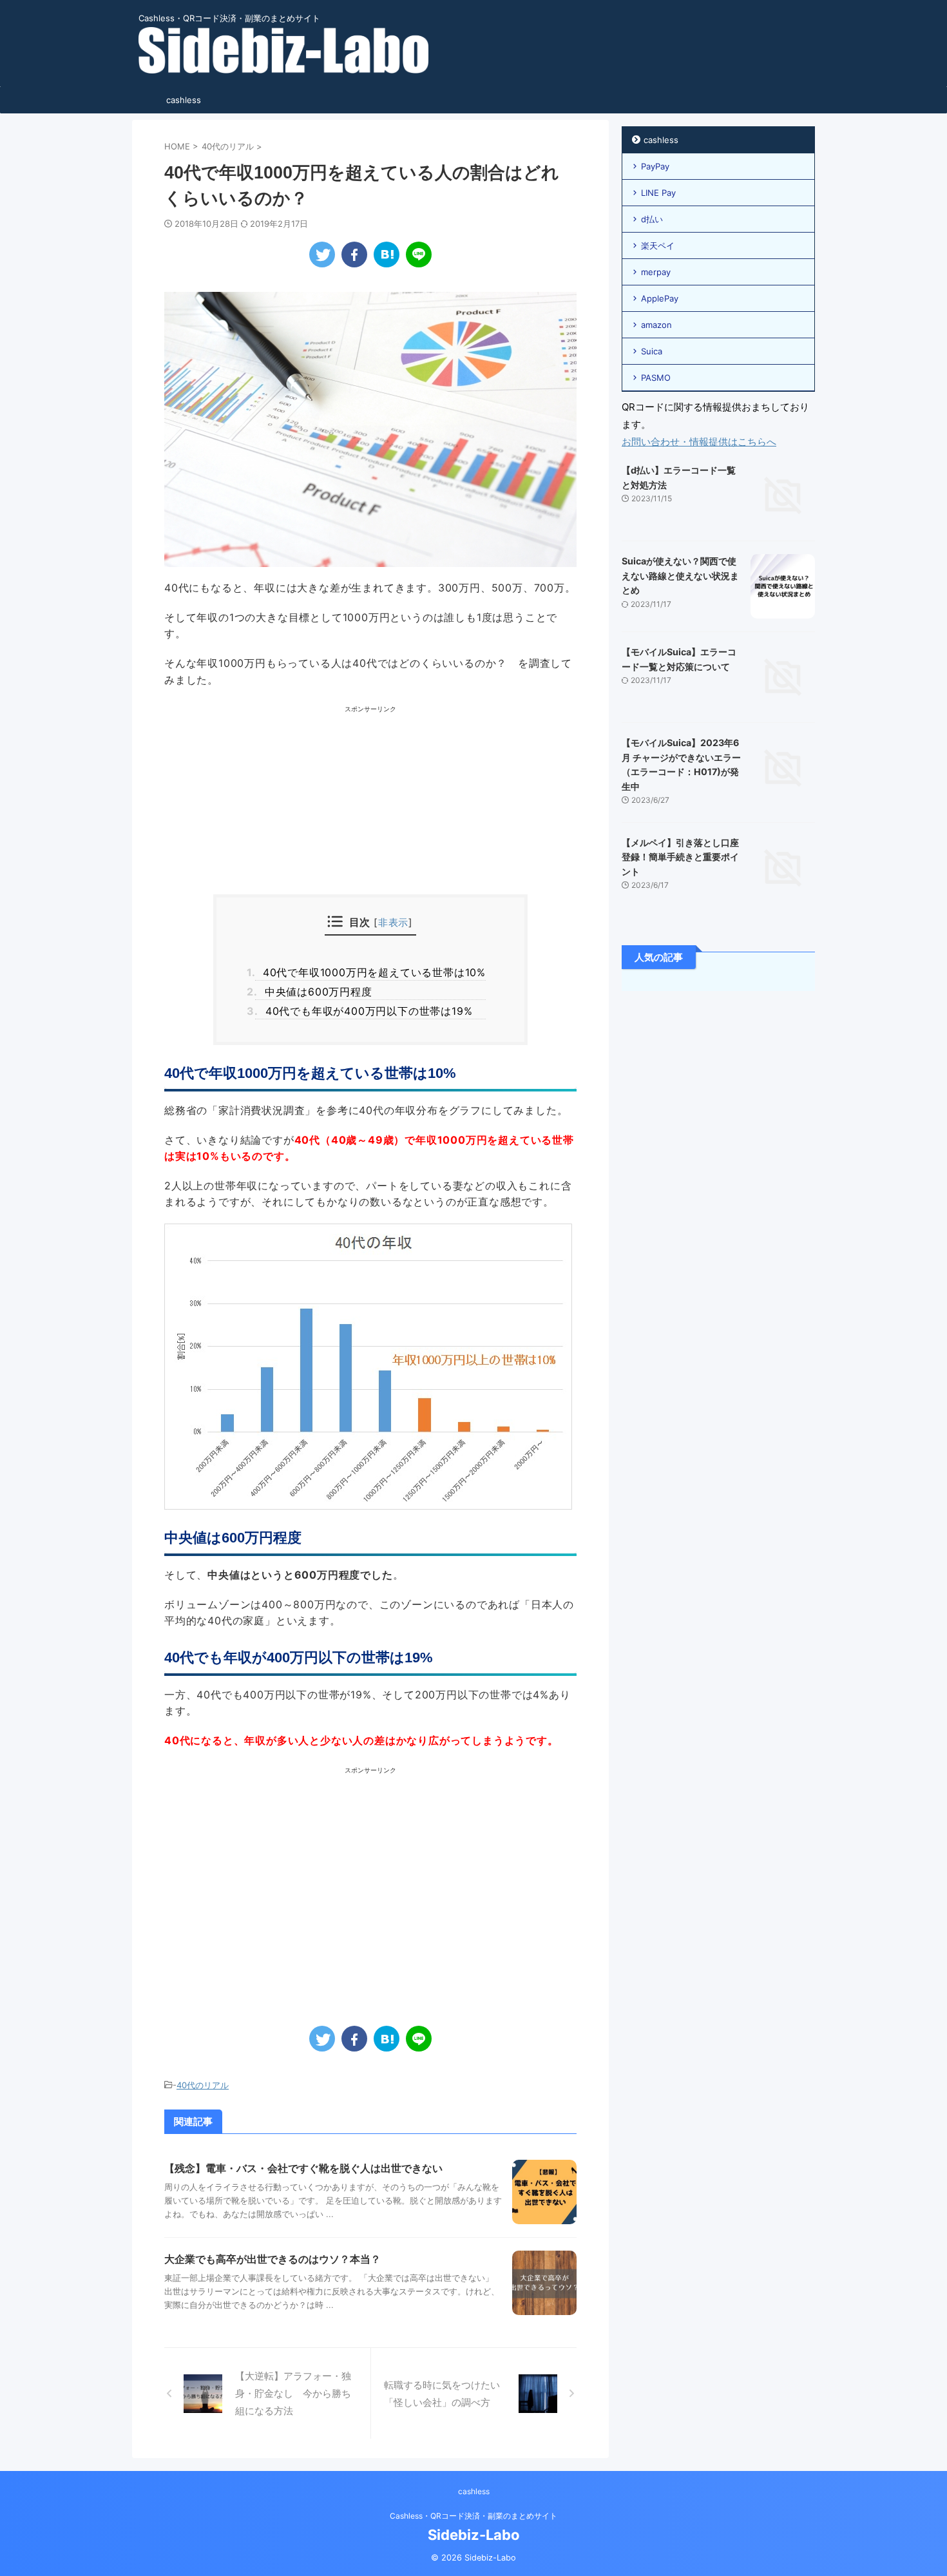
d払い (652, 219)
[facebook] (354, 255)
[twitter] (322, 255)
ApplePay (660, 298)
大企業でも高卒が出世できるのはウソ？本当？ (273, 2259)
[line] (419, 255)
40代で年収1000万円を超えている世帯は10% (370, 972)
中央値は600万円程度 (313, 992)
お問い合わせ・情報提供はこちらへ (699, 442)
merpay (656, 272)
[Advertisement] (370, 804)
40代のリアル (203, 2085)
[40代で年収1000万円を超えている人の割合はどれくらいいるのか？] (387, 255)
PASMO (656, 378)
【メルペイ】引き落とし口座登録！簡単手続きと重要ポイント (680, 857)
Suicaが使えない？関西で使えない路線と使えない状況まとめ (680, 575)
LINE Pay (658, 193)
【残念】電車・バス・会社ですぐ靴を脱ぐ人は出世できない (303, 2168)
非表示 (393, 922)
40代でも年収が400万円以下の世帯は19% (364, 1011)
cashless (184, 100)
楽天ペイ (658, 245)
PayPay (655, 166)
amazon (656, 325)
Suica (652, 351)
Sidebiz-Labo (474, 2535)
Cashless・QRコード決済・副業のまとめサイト (473, 2516)
